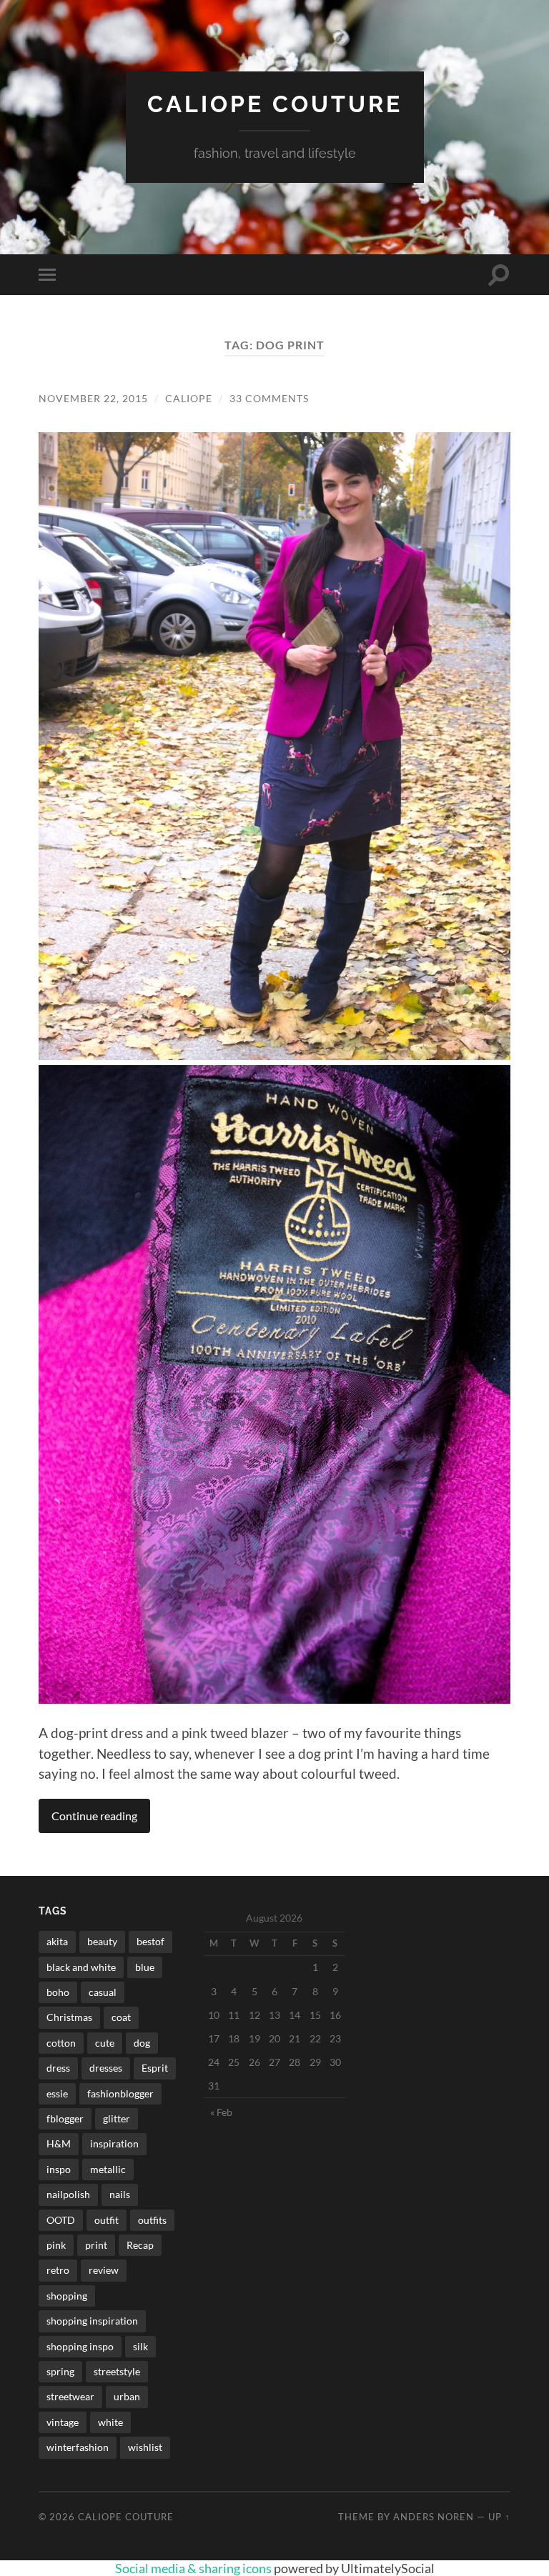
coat (121, 2017)
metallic (108, 2169)
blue (145, 1967)
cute (105, 2043)
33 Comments (269, 398)
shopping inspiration (92, 2321)
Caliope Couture (275, 104)
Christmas (69, 2017)
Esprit (155, 2068)
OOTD (61, 2220)
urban (127, 2396)
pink (56, 2245)
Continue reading (94, 1816)
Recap (140, 2245)
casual (103, 1992)
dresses (106, 2068)
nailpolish (68, 2194)
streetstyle (117, 2371)
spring (60, 2371)
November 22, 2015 (93, 398)
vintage (63, 2422)
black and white (81, 1967)
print (96, 2245)
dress (58, 2068)
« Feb (221, 2112)
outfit (107, 2220)
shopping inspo (80, 2346)
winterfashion (78, 2447)
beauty (102, 1941)
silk (140, 2346)
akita (57, 1941)
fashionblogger (120, 2093)
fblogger (65, 2118)
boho (58, 1992)
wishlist (145, 2447)
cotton (61, 2043)
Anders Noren (434, 2517)
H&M (59, 2143)
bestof (150, 1941)
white (110, 2422)
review (104, 2270)
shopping (67, 2296)
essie (57, 2093)
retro (58, 2270)
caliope (189, 398)
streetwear (70, 2396)
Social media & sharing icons (194, 2568)
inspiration (114, 2143)
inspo (59, 2169)
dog (142, 2043)
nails (120, 2194)
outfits (152, 2220)
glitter (117, 2118)
